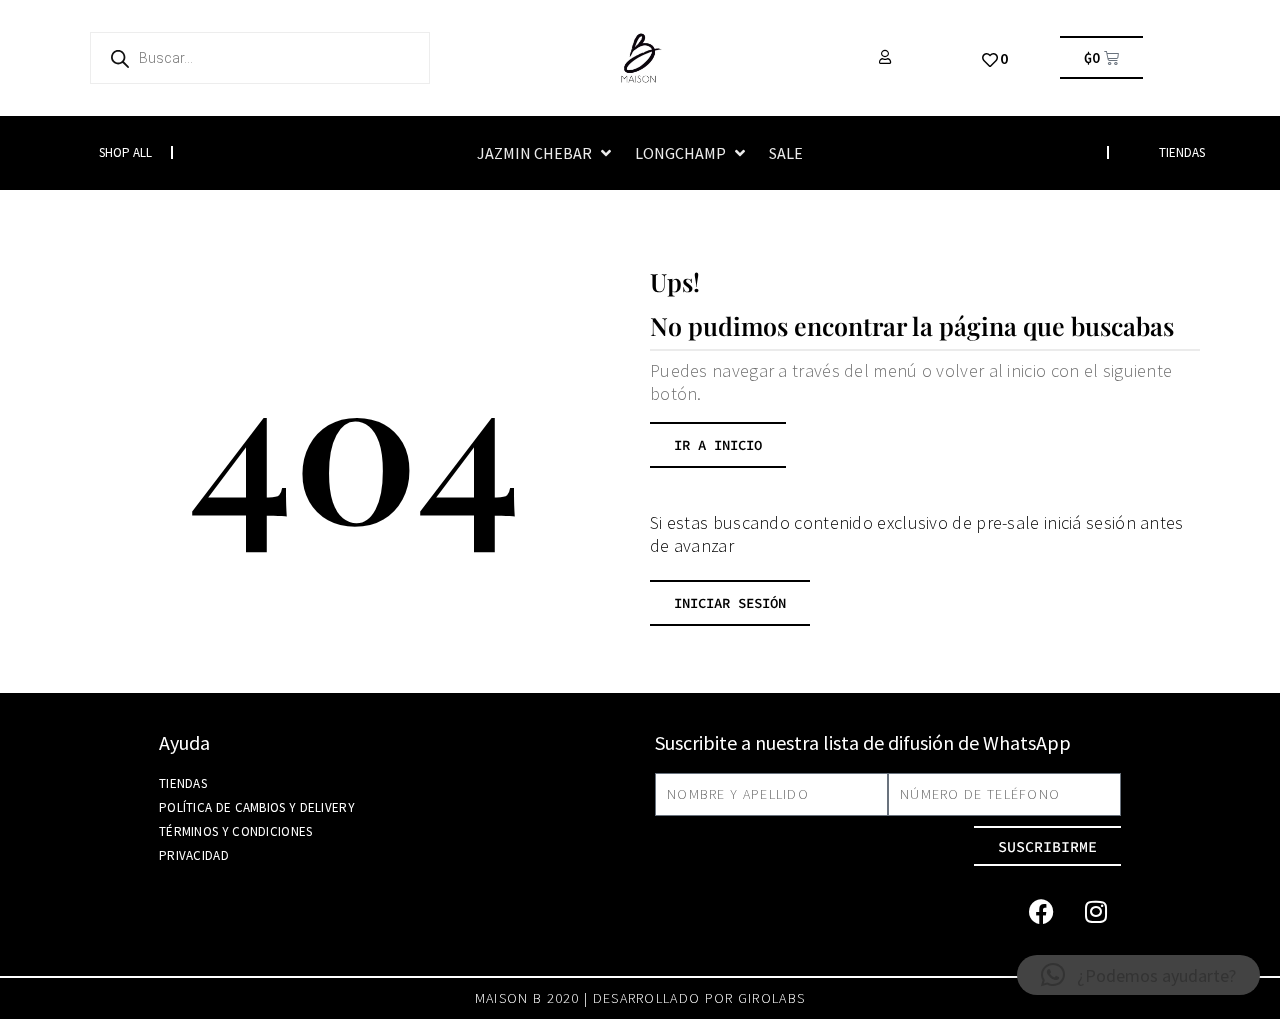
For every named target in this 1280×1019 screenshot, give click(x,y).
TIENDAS (1182, 152)
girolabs (771, 998)
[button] (546, 153)
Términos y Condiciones (236, 831)
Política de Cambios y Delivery (257, 807)
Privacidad (194, 855)
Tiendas (183, 783)
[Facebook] (1041, 911)
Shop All (125, 152)
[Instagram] (1096, 911)
